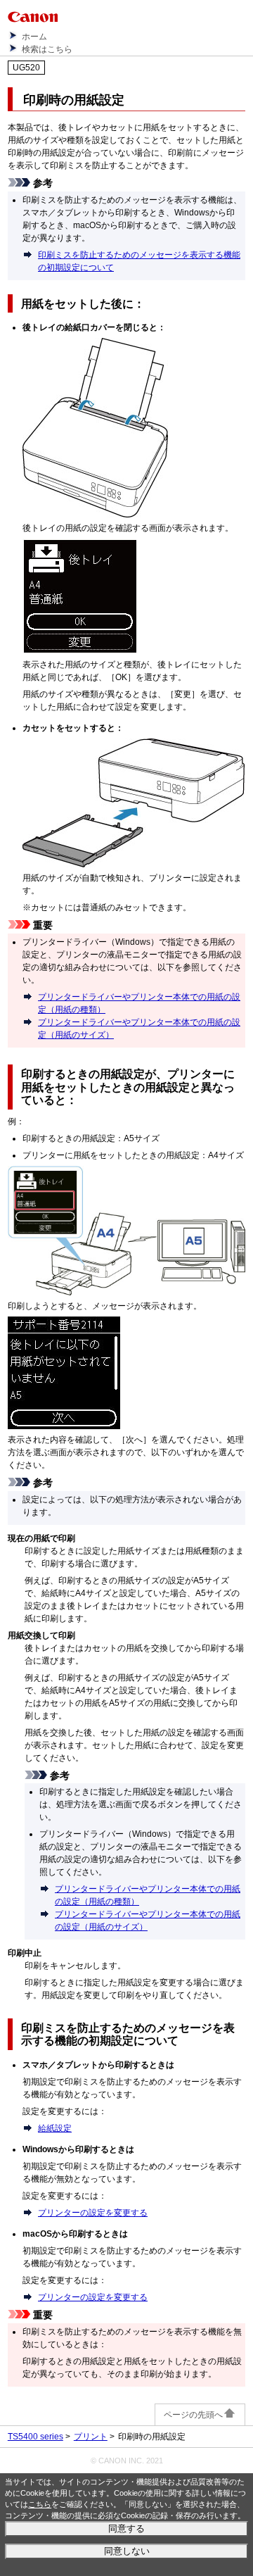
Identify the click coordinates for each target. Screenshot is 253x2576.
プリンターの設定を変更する (93, 2213)
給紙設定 (55, 2128)
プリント (91, 2437)
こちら (40, 2504)
